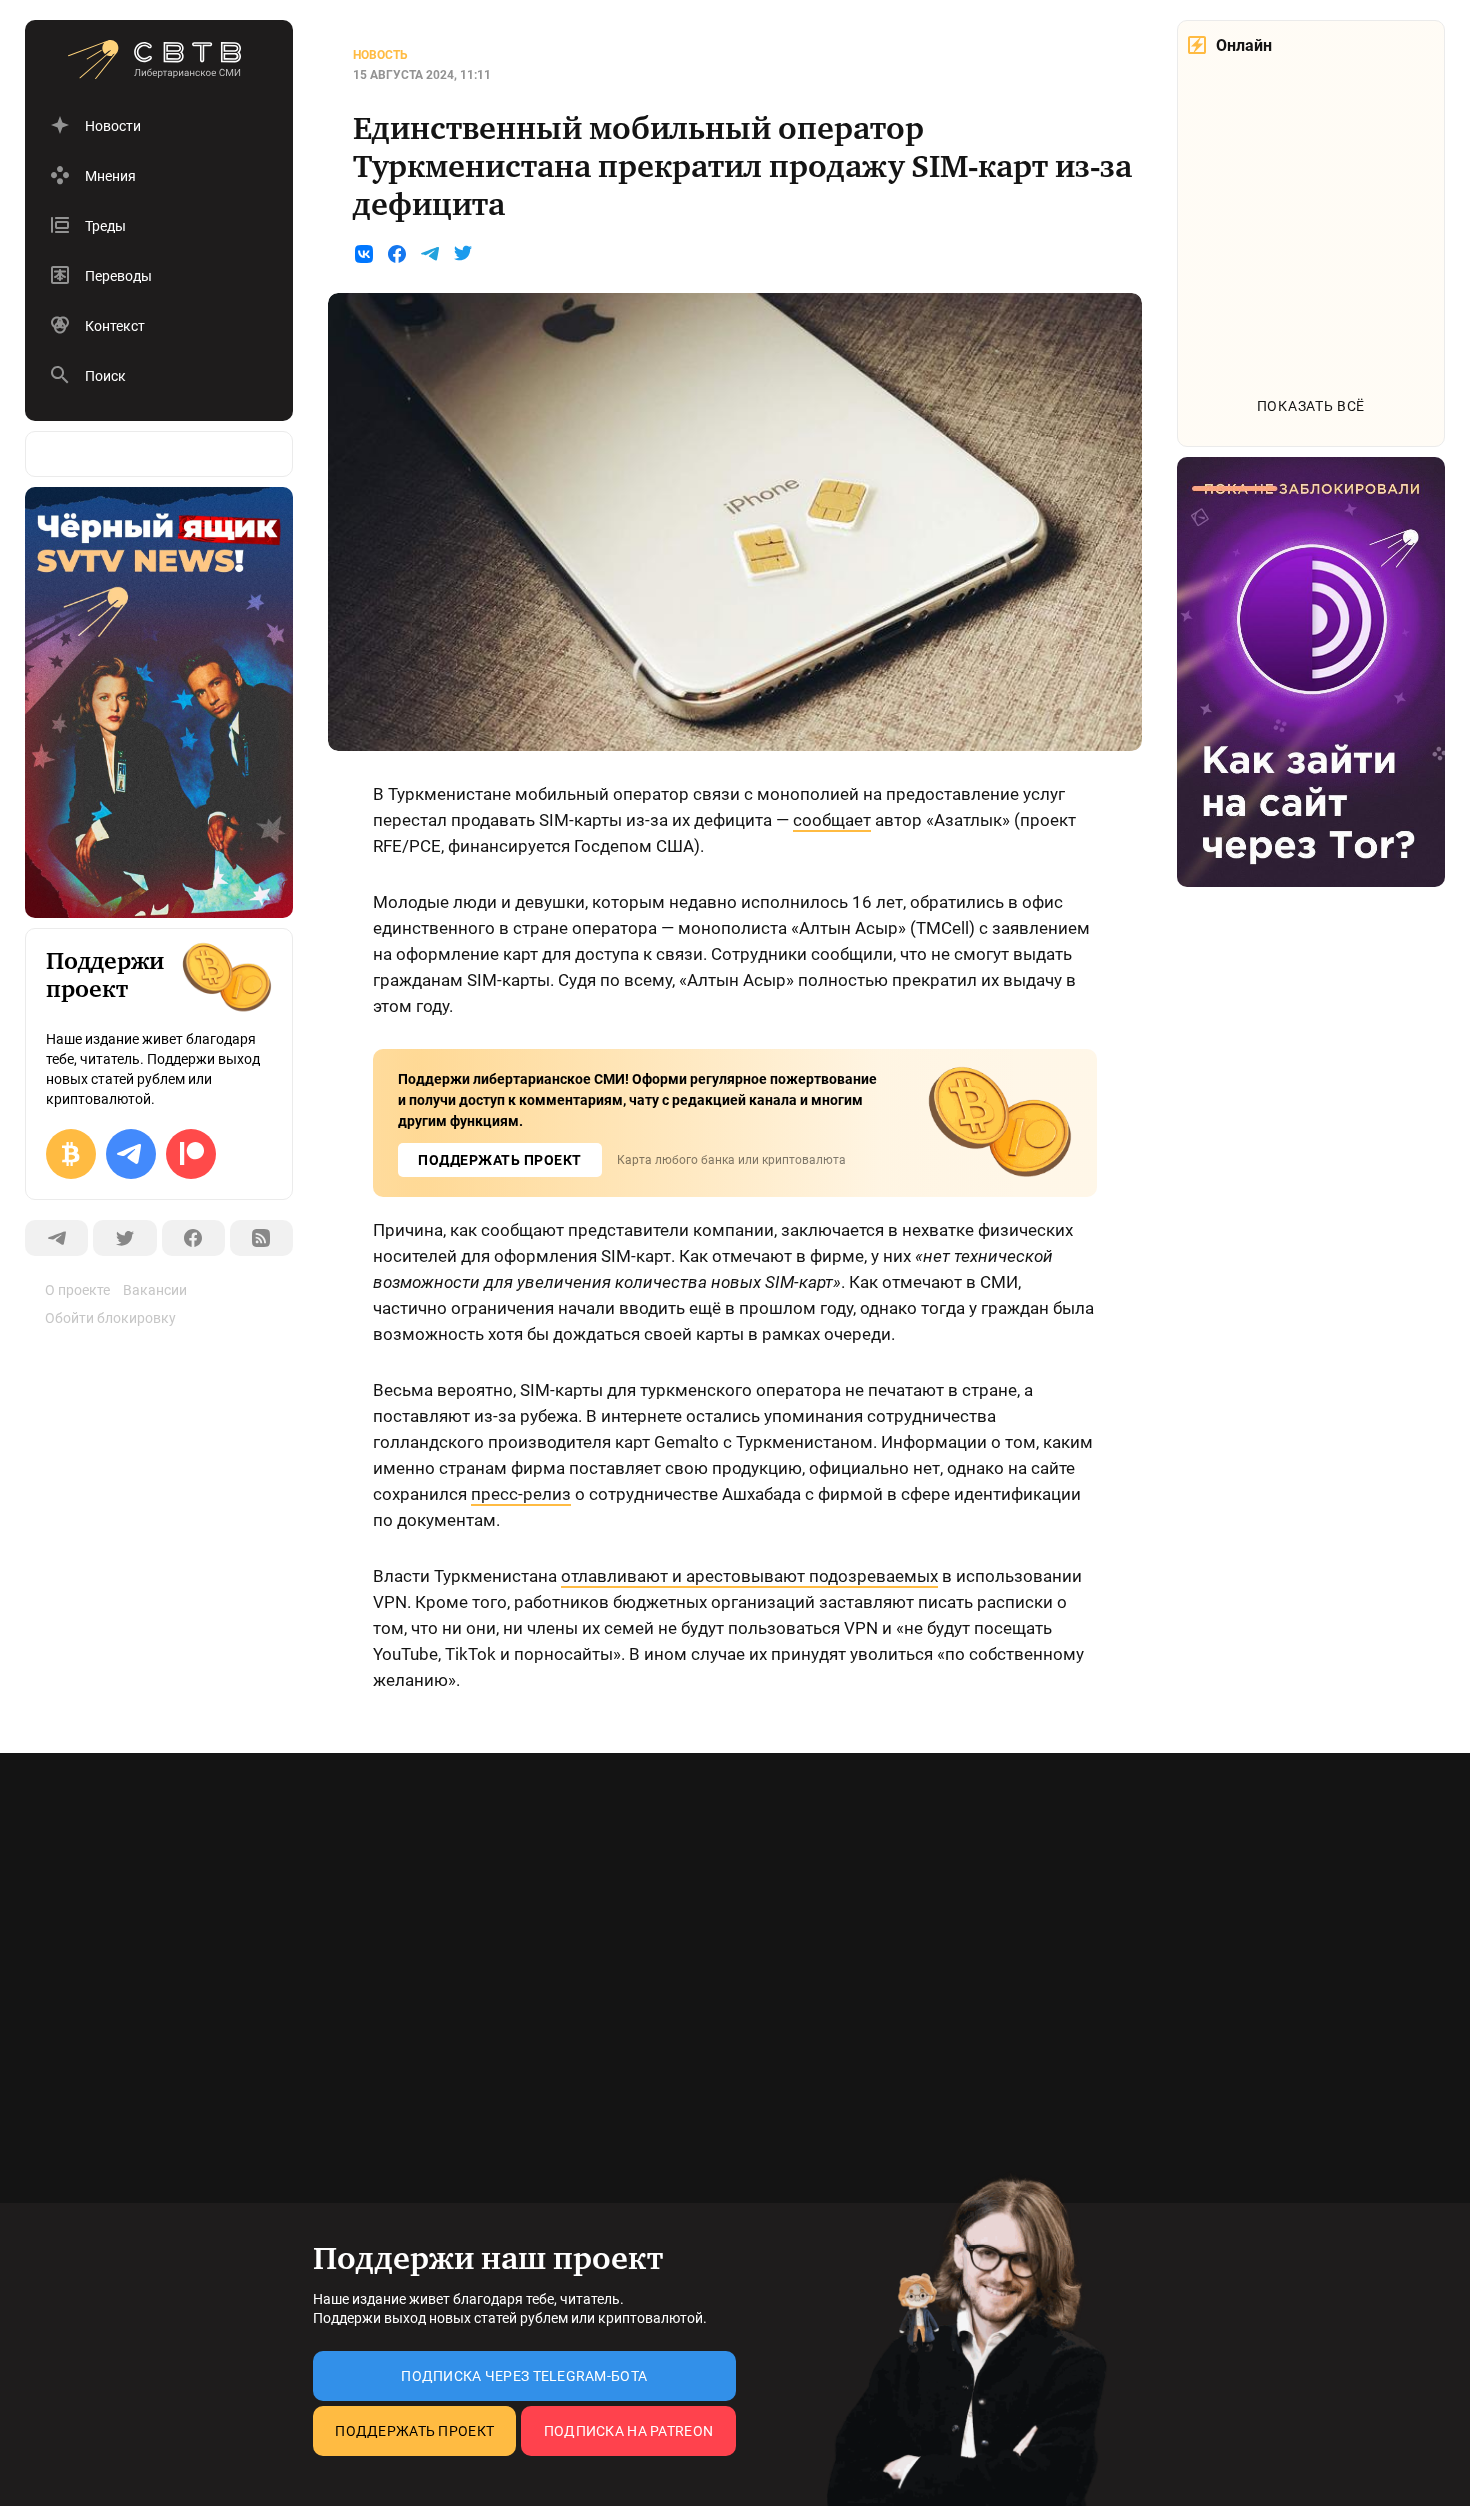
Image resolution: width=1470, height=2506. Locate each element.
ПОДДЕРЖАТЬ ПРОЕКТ (500, 1160)
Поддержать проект (414, 2431)
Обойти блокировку (110, 1318)
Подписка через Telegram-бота (524, 2376)
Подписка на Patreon (628, 2431)
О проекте (77, 1290)
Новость (380, 55)
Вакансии (155, 1290)
